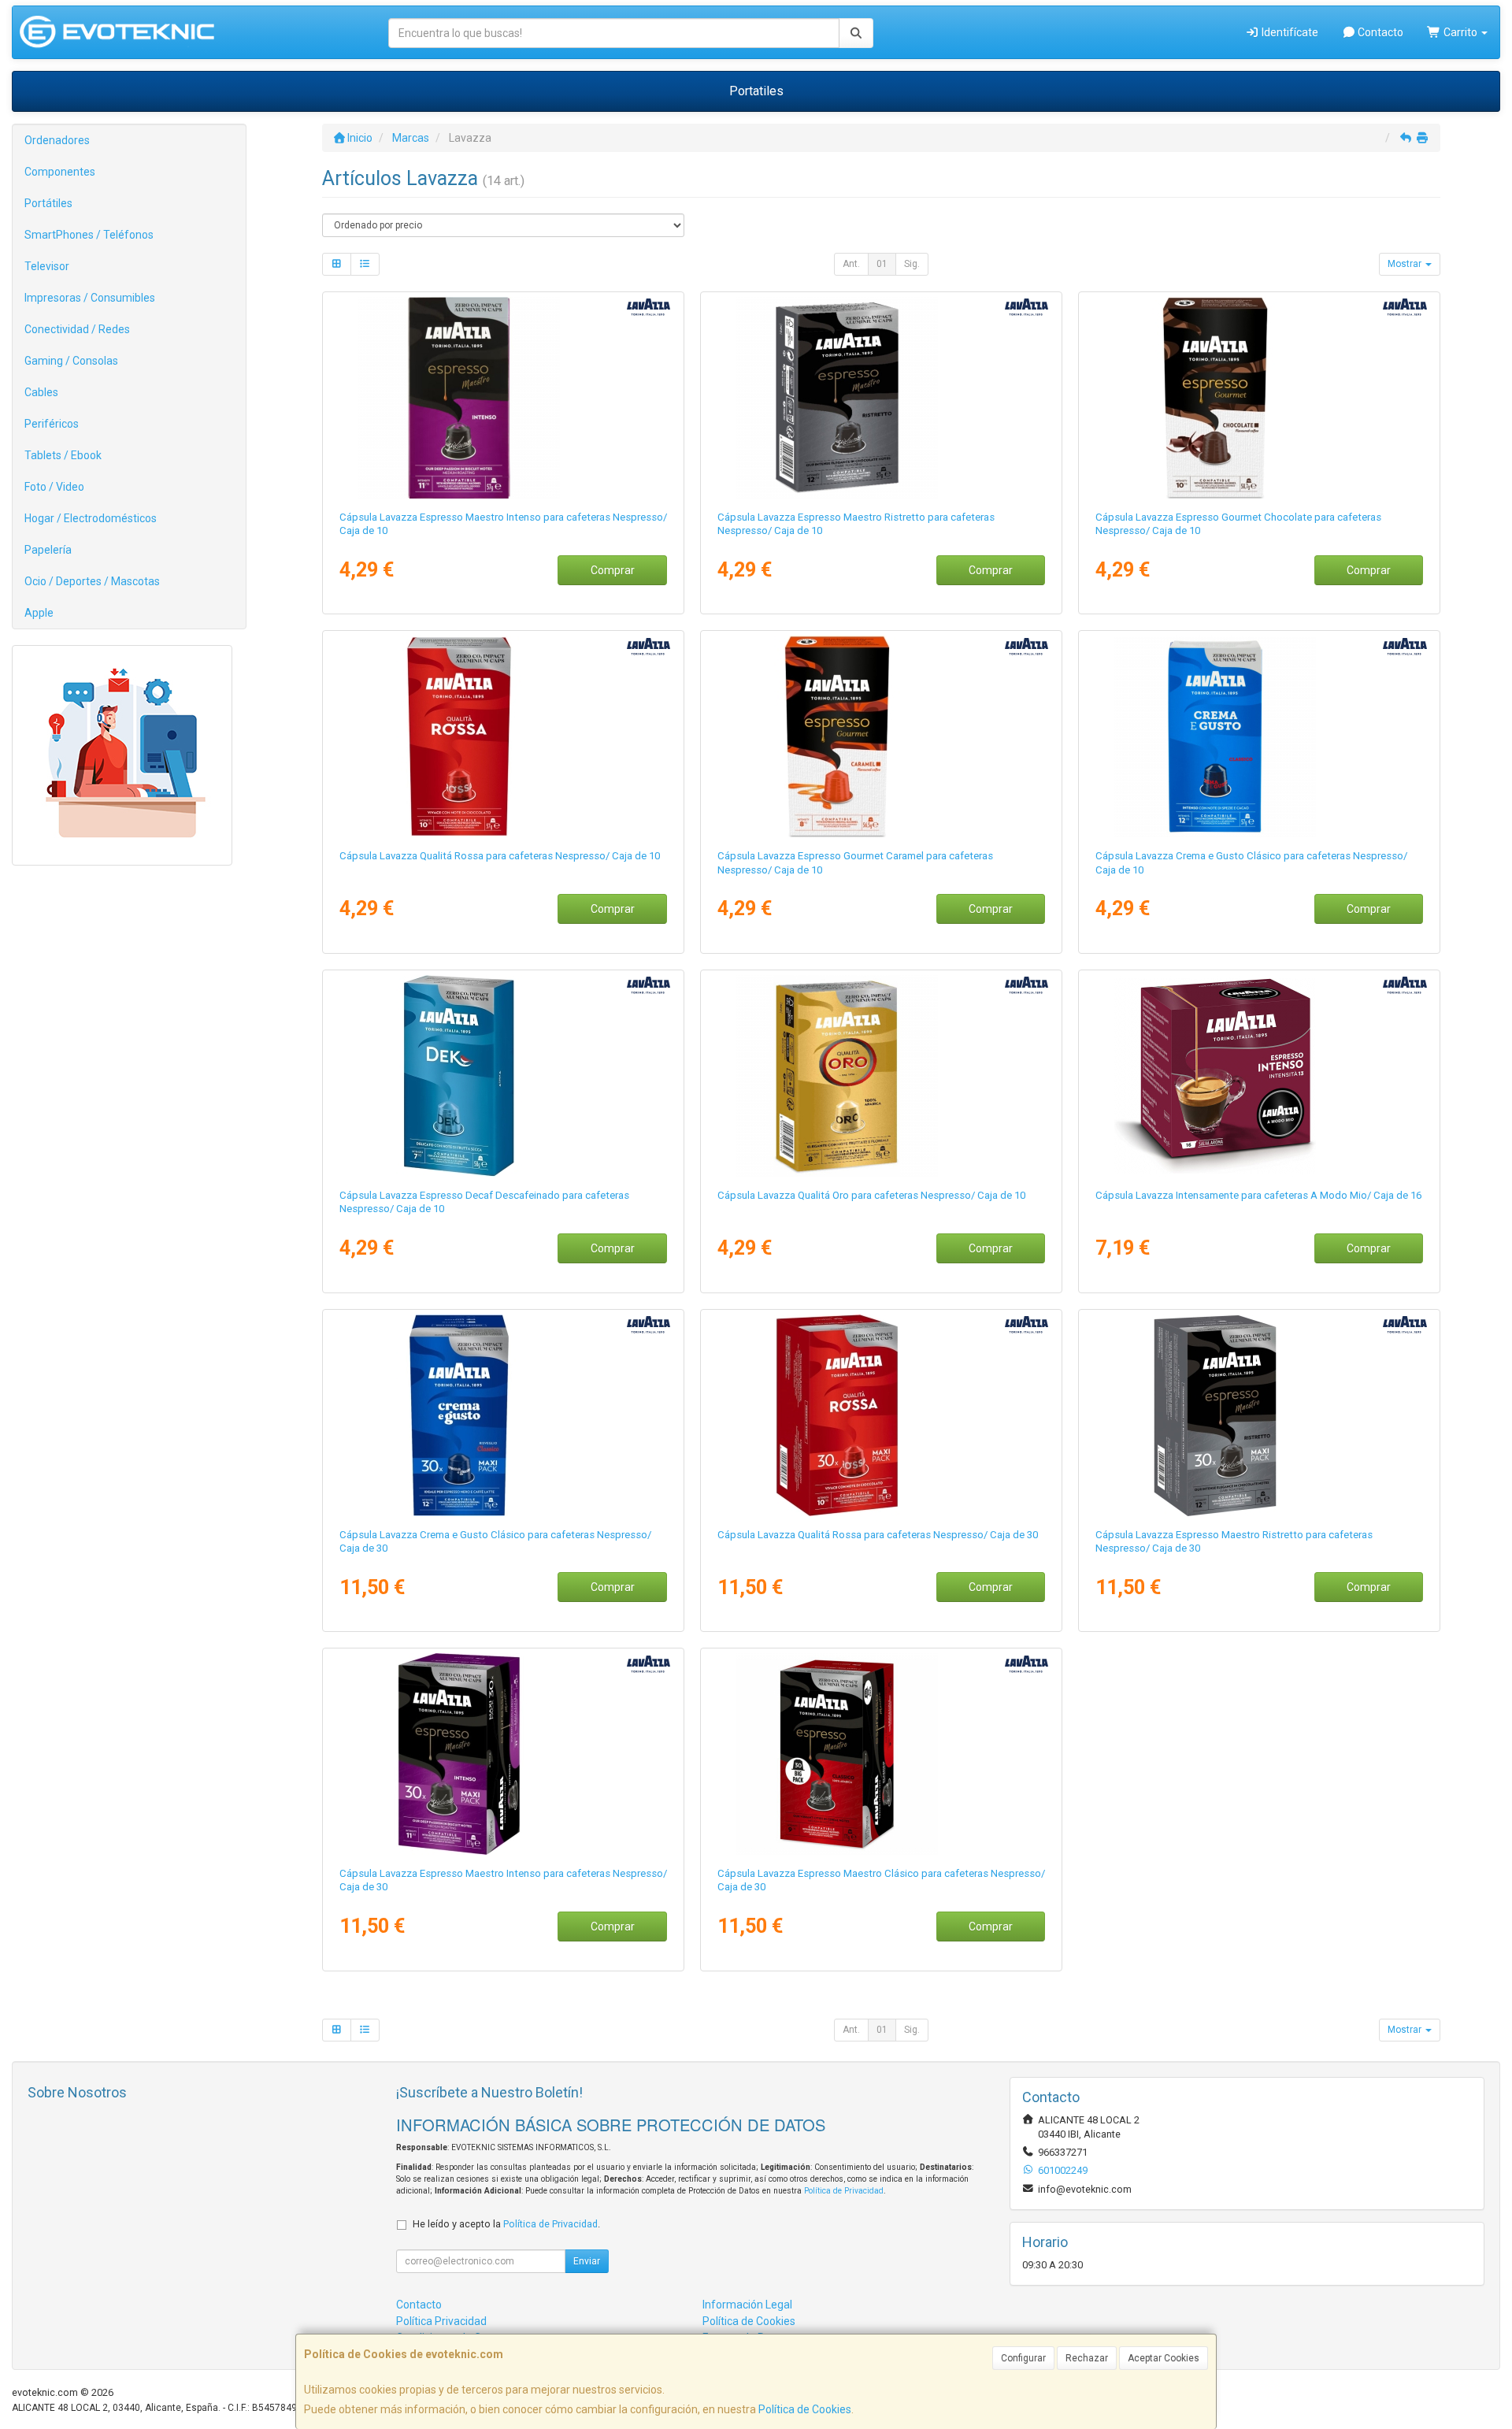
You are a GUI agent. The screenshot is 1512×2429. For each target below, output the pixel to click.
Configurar (1023, 2358)
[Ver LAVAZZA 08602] (1260, 1076)
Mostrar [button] (1406, 264)
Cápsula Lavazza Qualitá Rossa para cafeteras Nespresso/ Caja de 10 (500, 856)
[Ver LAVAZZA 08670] (504, 398)
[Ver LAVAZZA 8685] (504, 1754)
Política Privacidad (441, 2321)
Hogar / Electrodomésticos (91, 518)
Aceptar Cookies (1164, 2358)
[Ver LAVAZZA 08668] (882, 1076)
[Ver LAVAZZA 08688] (504, 1076)
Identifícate (1289, 32)
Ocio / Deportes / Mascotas (92, 581)
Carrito (1460, 32)
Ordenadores (57, 140)
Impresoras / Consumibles (90, 298)
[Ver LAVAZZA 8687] (1260, 398)
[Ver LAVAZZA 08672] (1260, 736)
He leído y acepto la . (506, 2224)
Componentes (60, 172)
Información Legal (747, 2305)
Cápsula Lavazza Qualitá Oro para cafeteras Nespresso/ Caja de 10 (871, 1195)
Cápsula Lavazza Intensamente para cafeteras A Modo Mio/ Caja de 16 (1258, 1195)
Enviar (587, 2261)
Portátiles (48, 203)
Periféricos (52, 424)
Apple (39, 613)
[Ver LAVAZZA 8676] (882, 1415)
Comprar (613, 570)
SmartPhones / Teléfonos (89, 235)
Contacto (1379, 32)
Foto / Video (54, 487)
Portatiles (756, 91)
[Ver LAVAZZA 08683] (882, 1754)
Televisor (47, 266)
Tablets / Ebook (63, 455)
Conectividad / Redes (77, 329)
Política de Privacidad (844, 2191)
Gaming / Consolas (71, 361)
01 (882, 264)
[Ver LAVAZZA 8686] (882, 736)
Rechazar (1087, 2358)
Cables (41, 392)
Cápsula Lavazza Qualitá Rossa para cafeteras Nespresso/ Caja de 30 (878, 1535)
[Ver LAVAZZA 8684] (1260, 1415)
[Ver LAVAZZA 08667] (882, 398)
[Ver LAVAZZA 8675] (504, 736)
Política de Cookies (805, 2409)
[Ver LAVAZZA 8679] (504, 1415)
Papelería (48, 550)
